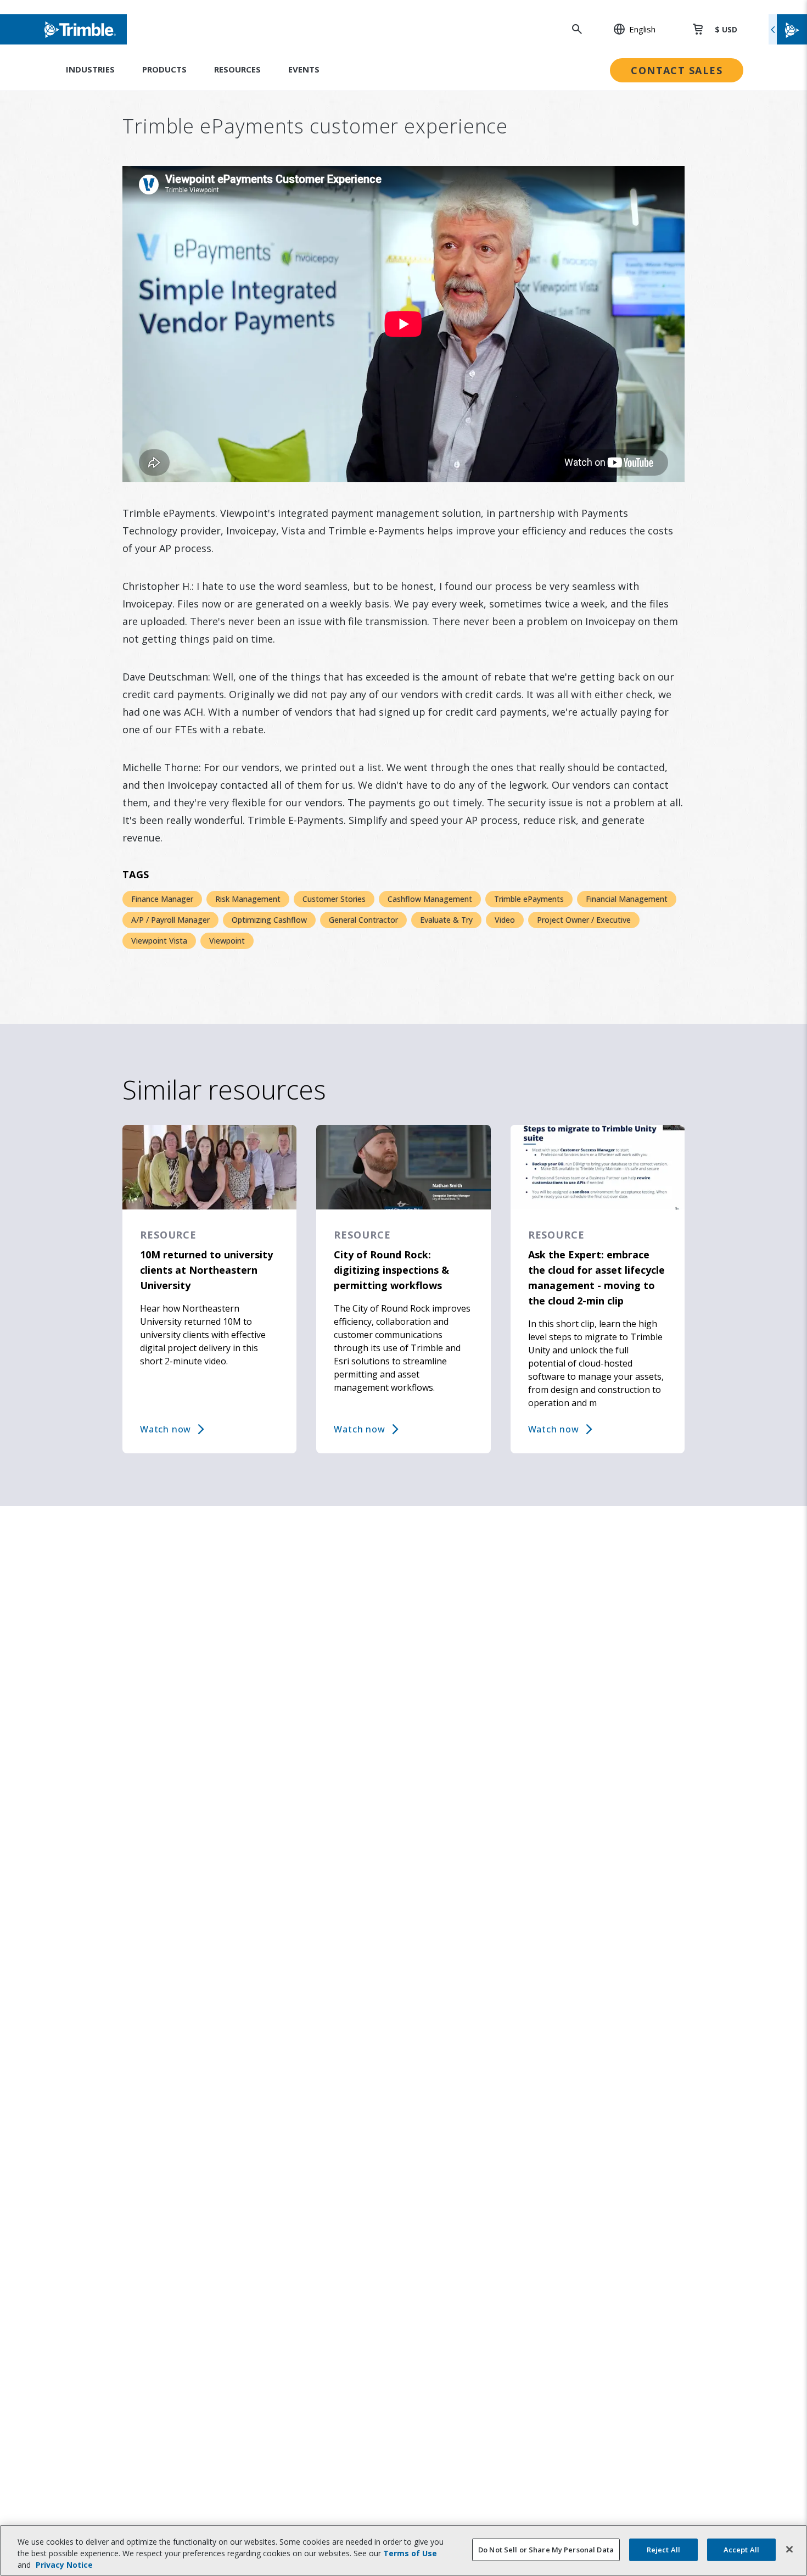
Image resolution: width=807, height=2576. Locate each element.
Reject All (663, 2549)
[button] (629, 29)
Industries (90, 69)
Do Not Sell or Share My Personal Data (546, 2549)
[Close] (789, 2549)
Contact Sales (677, 70)
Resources (237, 69)
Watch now (166, 1429)
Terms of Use (410, 2553)
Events (304, 69)
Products (164, 69)
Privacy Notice (64, 2565)
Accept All (741, 2549)
